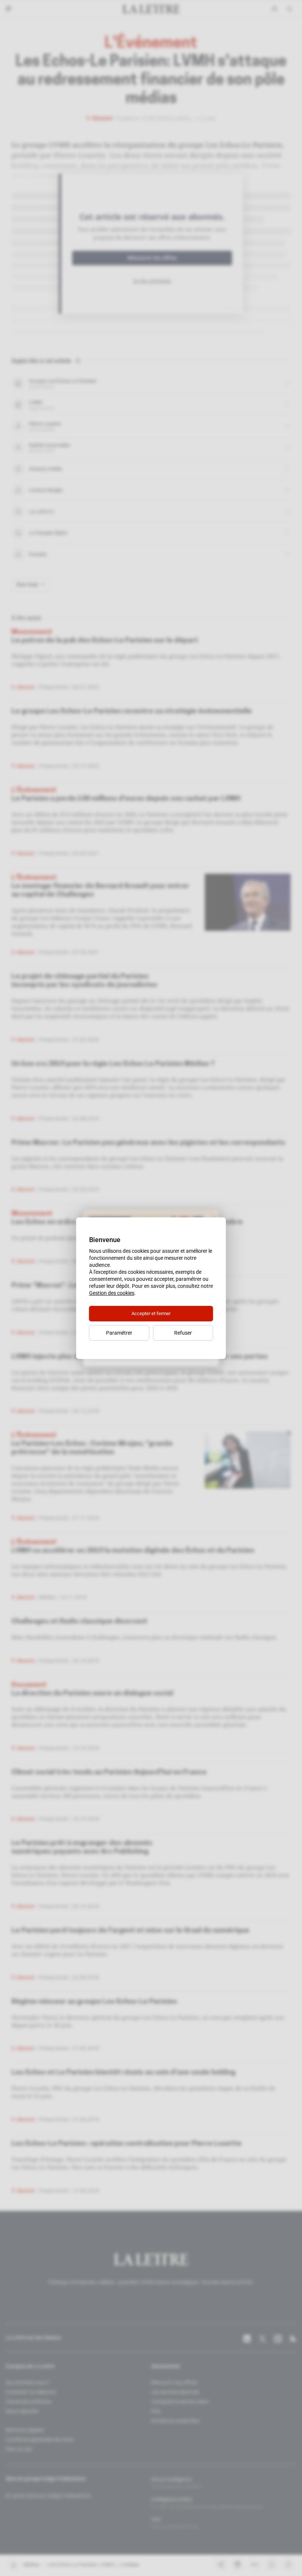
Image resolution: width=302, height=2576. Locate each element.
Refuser (183, 1333)
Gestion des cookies (112, 1293)
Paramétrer (119, 1333)
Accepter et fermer (151, 1313)
